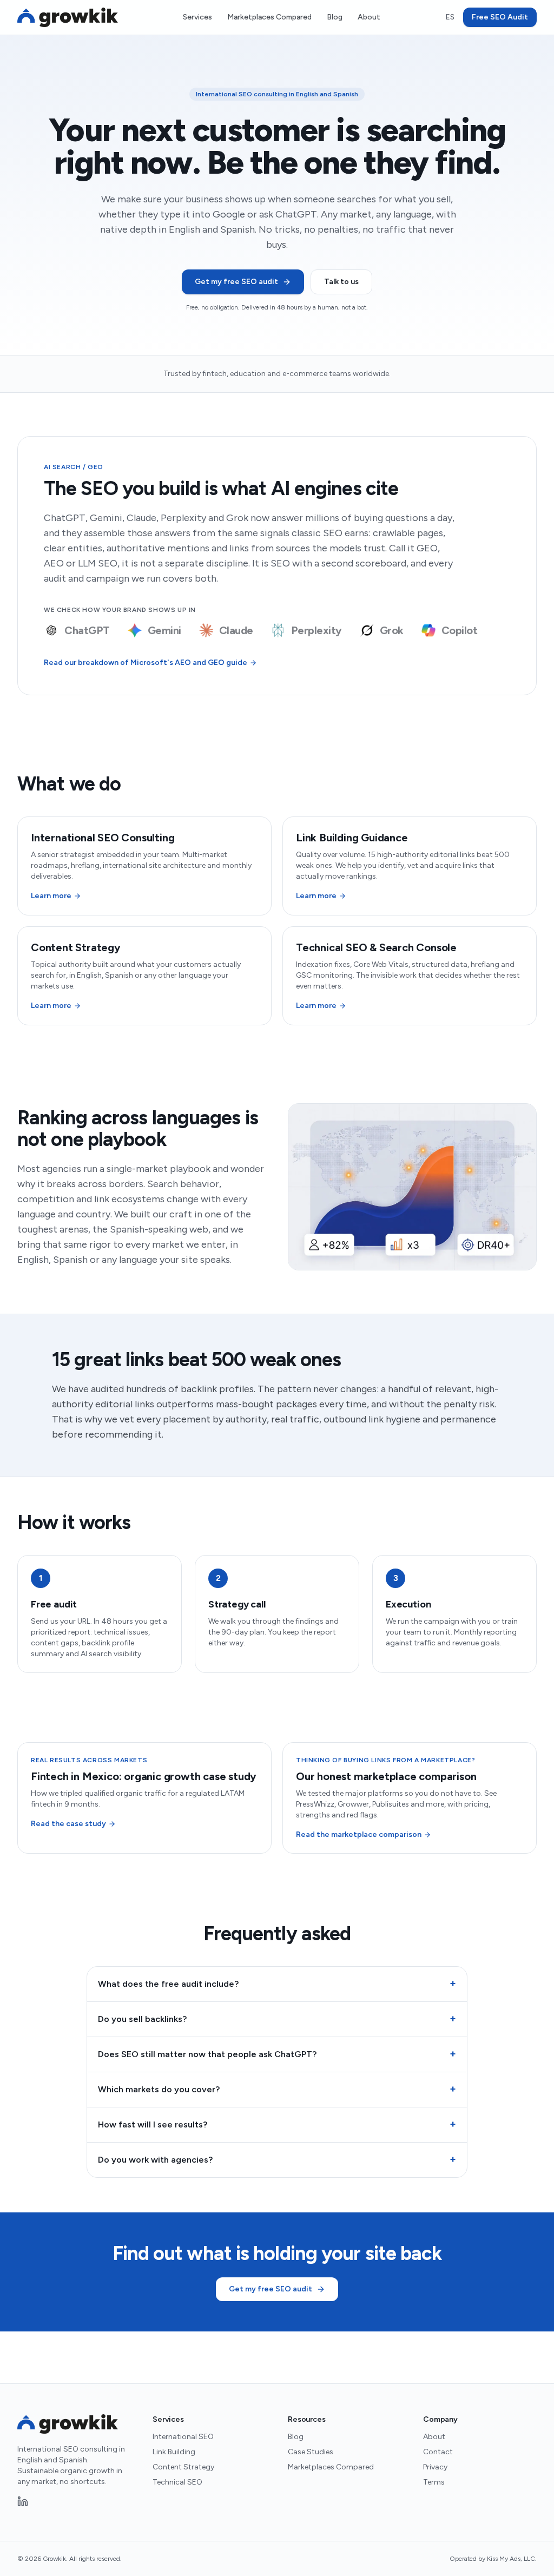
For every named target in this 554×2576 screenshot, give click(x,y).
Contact (438, 2452)
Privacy (435, 2467)
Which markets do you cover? (277, 2089)
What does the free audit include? (277, 1984)
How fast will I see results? (277, 2124)
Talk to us (341, 282)
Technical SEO (177, 2482)
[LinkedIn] (23, 2501)
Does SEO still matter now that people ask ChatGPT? (277, 2054)
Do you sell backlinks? (277, 2019)
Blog (335, 17)
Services (197, 17)
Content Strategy (183, 2467)
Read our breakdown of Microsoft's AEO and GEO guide (146, 663)
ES (450, 17)
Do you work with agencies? (277, 2159)
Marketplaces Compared (269, 17)
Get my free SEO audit (236, 282)
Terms (434, 2482)
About (369, 17)
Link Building (174, 2452)
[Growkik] (68, 17)
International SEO (183, 2437)
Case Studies (311, 2452)
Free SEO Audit (500, 17)
